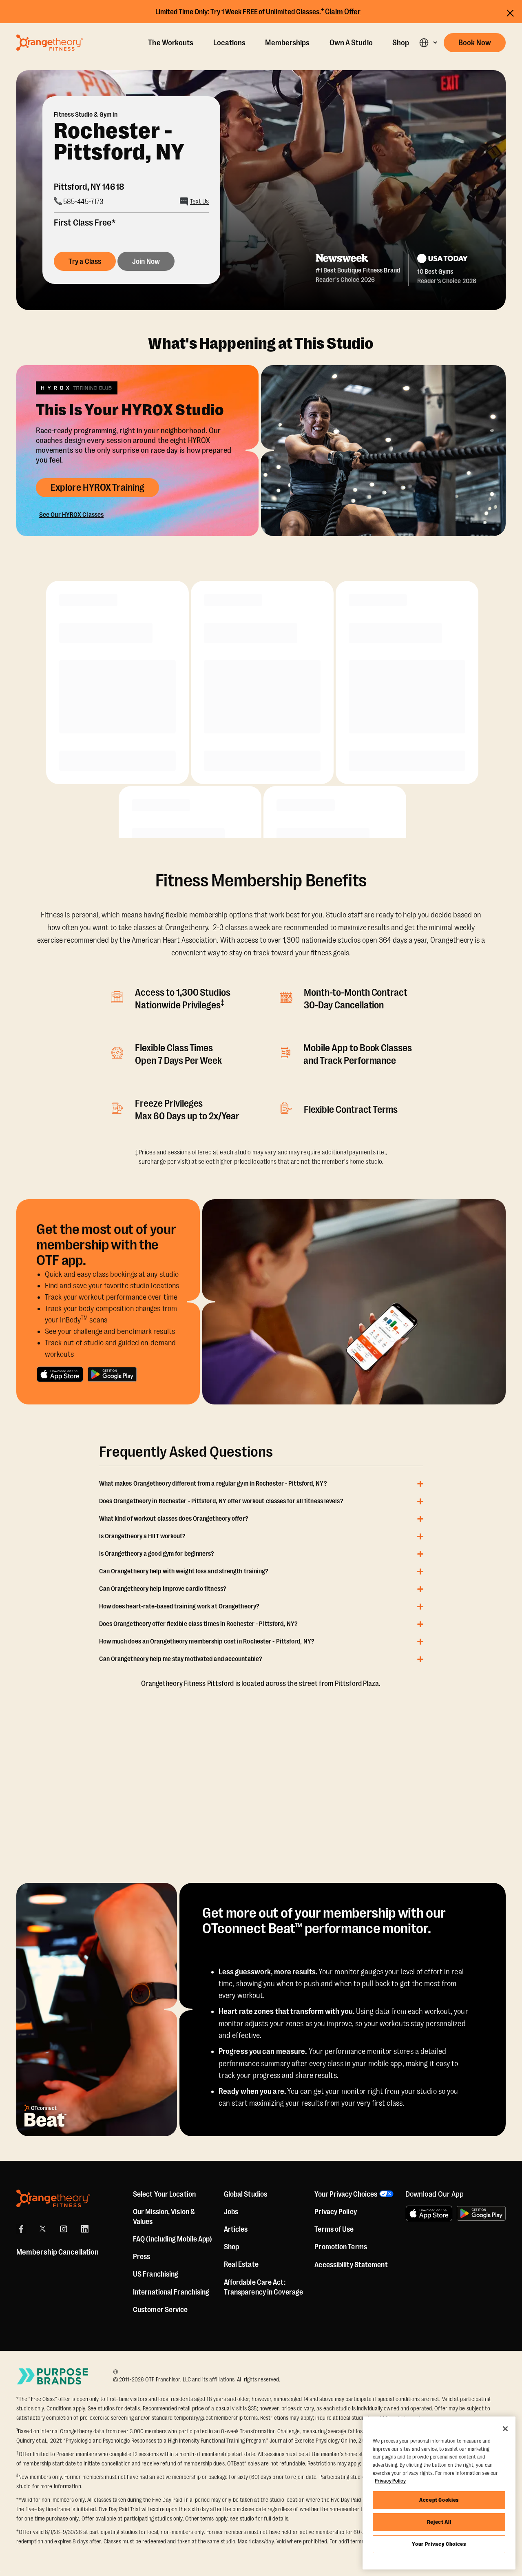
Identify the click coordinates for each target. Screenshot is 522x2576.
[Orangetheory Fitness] (53, 2198)
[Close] (505, 2429)
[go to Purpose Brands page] (53, 2376)
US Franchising (156, 2274)
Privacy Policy (335, 2212)
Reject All (439, 2522)
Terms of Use (334, 2229)
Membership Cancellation (58, 2252)
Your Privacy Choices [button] (346, 2194)
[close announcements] (510, 13)
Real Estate (241, 2264)
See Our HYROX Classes (71, 515)
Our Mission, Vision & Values (164, 2217)
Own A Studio (351, 43)
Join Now (146, 261)
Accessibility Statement (351, 2265)
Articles (236, 2229)
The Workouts (171, 43)
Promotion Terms (341, 2247)
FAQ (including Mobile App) (173, 2239)
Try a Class (85, 261)
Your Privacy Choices (439, 2544)
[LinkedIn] (85, 2229)
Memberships (287, 43)
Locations (230, 43)
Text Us (199, 202)
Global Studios (246, 2194)
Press (142, 2257)
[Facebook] (21, 2229)
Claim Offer (343, 12)
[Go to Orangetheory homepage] (50, 42)
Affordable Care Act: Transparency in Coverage (263, 2287)
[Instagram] (64, 2229)
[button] (428, 43)
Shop (401, 43)
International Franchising (171, 2292)
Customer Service (160, 2310)
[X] (42, 2229)
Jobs (231, 2212)
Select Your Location (164, 2194)
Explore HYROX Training (97, 487)
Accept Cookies (439, 2500)
